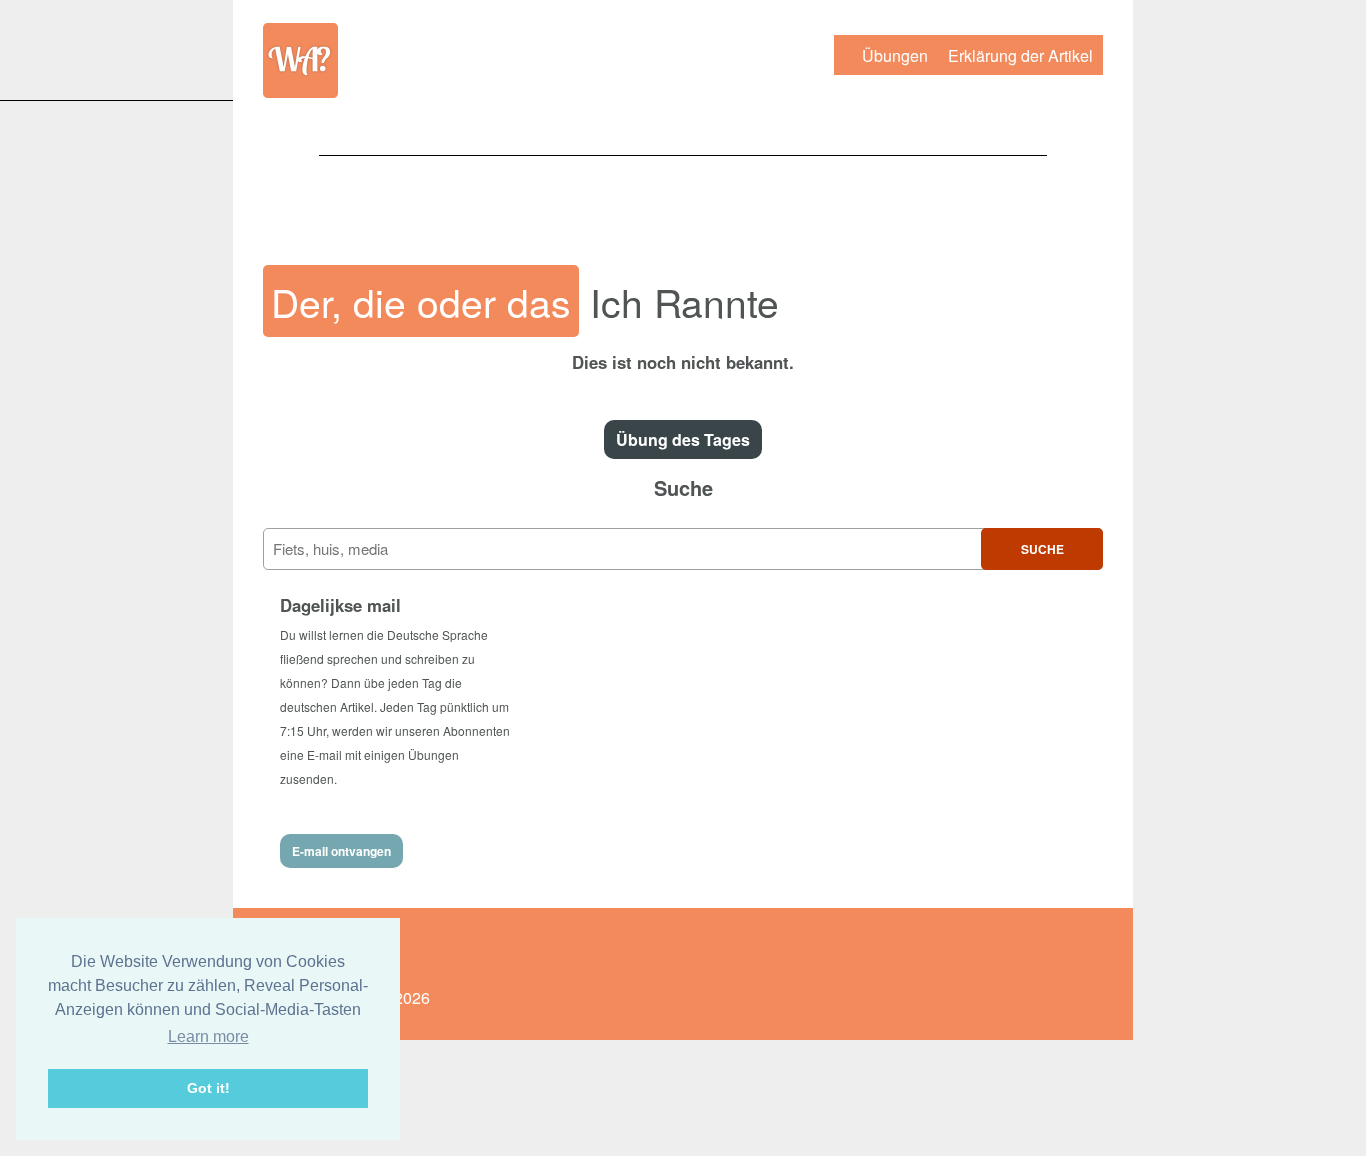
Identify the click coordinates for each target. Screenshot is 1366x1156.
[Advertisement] (683, 200)
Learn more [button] (208, 1036)
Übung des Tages (683, 439)
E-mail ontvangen (341, 851)
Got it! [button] (208, 1088)
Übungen (895, 55)
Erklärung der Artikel (1020, 55)
